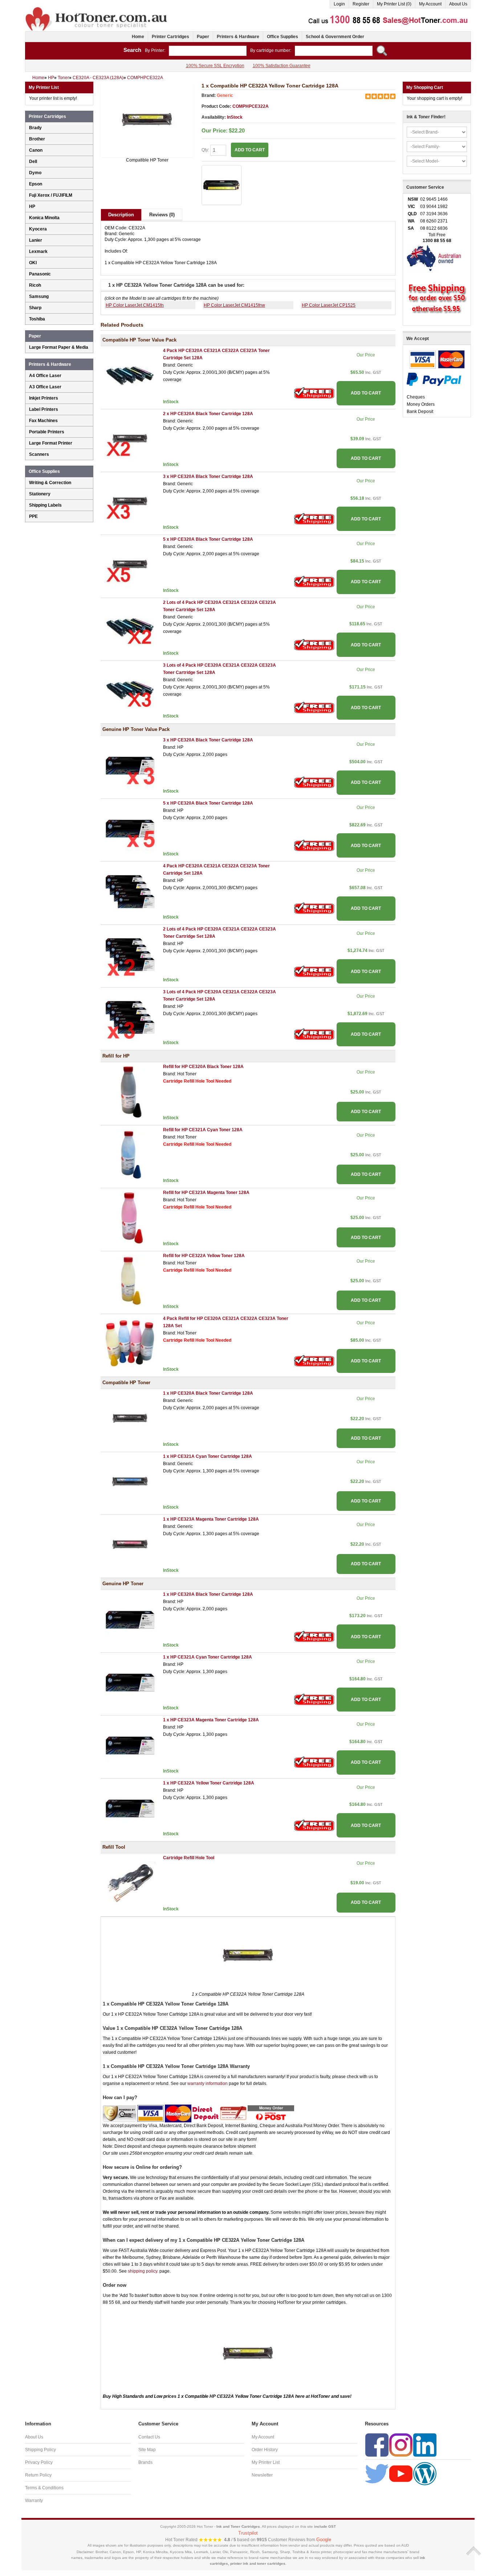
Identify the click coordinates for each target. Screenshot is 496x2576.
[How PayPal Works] (434, 379)
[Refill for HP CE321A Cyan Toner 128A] (130, 1154)
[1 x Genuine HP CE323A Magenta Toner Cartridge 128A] (130, 1745)
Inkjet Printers (44, 398)
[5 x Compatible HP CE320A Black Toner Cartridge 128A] (130, 564)
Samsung (39, 297)
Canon (36, 150)
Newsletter (262, 2475)
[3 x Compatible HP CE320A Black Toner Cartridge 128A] (130, 501)
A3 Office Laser (45, 387)
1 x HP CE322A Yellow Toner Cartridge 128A (209, 1783)
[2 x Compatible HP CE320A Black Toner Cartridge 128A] (130, 438)
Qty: (206, 150)
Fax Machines (43, 421)
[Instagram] (401, 2445)
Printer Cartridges (170, 37)
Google (324, 2540)
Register (361, 4)
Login (339, 4)
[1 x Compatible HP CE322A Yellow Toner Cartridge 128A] (147, 119)
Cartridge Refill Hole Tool (189, 1858)
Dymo (35, 173)
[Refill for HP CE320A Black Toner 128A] (130, 1092)
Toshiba (37, 319)
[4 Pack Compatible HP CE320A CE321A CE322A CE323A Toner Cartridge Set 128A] (130, 376)
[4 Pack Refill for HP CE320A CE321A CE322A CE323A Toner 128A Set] (130, 1343)
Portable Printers (47, 432)
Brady (35, 128)
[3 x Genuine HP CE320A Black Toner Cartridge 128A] (130, 765)
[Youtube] (401, 2473)
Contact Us (149, 2437)
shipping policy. (143, 2271)
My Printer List (266, 2462)
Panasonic (40, 274)
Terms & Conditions (44, 2488)
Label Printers (44, 409)
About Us (458, 4)
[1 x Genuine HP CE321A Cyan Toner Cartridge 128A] (130, 1682)
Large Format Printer (51, 443)
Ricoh (35, 285)
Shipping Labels (45, 505)
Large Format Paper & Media (59, 347)
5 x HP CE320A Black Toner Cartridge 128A (208, 539)
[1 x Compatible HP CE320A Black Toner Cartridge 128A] (130, 1418)
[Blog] (425, 2473)
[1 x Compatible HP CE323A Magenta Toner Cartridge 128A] (130, 1544)
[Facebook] (377, 2445)
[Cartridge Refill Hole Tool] (130, 1882)
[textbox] (208, 51)
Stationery (40, 494)
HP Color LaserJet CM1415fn (135, 305)
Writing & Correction (50, 483)
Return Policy (38, 2475)
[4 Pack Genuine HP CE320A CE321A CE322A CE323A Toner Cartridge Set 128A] (130, 891)
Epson (36, 184)
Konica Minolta (44, 218)
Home (138, 37)
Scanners (39, 454)
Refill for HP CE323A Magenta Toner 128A (206, 1193)
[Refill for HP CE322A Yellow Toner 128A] (130, 1280)
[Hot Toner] (97, 8)
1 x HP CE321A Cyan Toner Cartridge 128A (208, 1456)
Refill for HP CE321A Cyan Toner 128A (203, 1130)
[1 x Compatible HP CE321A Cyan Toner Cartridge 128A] (130, 1481)
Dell (33, 161)
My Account (430, 4)
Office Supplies (282, 37)
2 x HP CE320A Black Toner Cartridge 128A (208, 414)
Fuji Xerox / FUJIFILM (51, 195)
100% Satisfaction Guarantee (282, 66)
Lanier (36, 240)
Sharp (35, 308)
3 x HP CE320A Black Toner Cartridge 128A (208, 477)
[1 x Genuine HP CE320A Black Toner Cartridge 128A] (130, 1619)
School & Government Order (335, 37)
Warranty (34, 2501)
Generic (225, 95)
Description (121, 215)
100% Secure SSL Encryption (215, 66)
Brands (145, 2462)
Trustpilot (248, 2533)
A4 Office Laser (45, 376)
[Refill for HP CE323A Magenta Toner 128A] (130, 1218)
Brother (37, 139)
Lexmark (38, 252)
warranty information (208, 2084)
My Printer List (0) (394, 4)
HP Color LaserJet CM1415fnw (234, 305)
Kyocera (38, 229)
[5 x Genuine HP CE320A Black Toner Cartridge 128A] (130, 828)
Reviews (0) (162, 215)
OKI (33, 263)
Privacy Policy (39, 2462)
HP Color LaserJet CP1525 (329, 305)
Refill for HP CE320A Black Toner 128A (203, 1067)
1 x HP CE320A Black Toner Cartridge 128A (208, 1393)
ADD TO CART (366, 393)
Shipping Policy (40, 2450)
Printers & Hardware (238, 37)
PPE (33, 516)
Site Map (147, 2450)
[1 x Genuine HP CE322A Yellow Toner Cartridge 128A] (130, 1808)
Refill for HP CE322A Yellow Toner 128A (204, 1256)
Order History (265, 2450)
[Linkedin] (425, 2445)
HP (32, 207)
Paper (203, 37)
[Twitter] (377, 2473)
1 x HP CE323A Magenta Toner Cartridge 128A (211, 1519)
